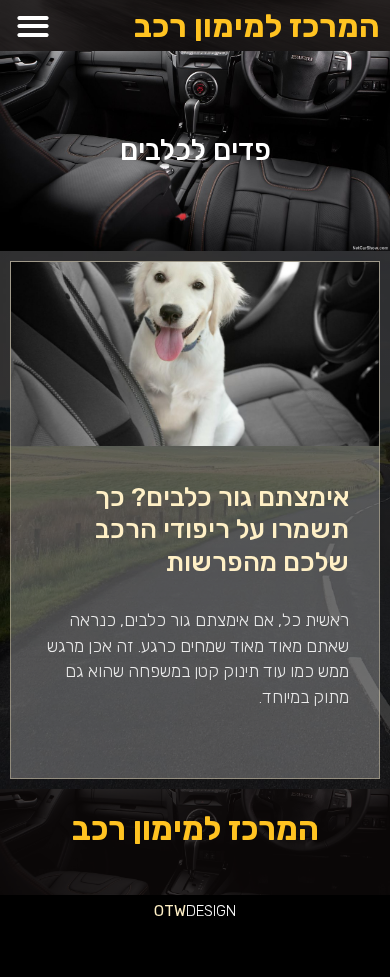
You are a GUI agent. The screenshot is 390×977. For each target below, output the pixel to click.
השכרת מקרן (30, 946)
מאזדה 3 (112, 946)
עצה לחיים (366, 946)
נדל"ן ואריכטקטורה (343, 970)
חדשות (76, 922)
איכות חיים (314, 922)
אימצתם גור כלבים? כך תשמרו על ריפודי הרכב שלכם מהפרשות (222, 529)
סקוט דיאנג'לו (131, 946)
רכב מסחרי (91, 922)
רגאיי (26, 922)
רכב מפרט (132, 922)
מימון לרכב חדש (253, 970)
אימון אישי (238, 946)
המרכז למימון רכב (257, 26)
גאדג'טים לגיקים (192, 946)
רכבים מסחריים (216, 946)
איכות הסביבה (57, 922)
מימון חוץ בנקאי (278, 970)
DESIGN (195, 911)
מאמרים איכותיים (291, 922)
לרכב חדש (203, 922)
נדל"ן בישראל (169, 946)
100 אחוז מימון (229, 970)
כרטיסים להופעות (91, 946)
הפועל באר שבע (379, 922)
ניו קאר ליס (274, 946)
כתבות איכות (222, 922)
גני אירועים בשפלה (155, 922)
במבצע (38, 922)
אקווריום (12, 922)
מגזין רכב (331, 922)
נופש (324, 946)
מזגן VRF (256, 946)
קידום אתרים (319, 970)
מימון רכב (384, 946)
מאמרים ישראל (112, 922)
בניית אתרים (367, 970)
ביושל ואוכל (268, 922)
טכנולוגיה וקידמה (182, 922)
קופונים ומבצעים (353, 922)
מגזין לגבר (151, 946)
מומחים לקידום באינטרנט (59, 946)
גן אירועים (309, 946)
